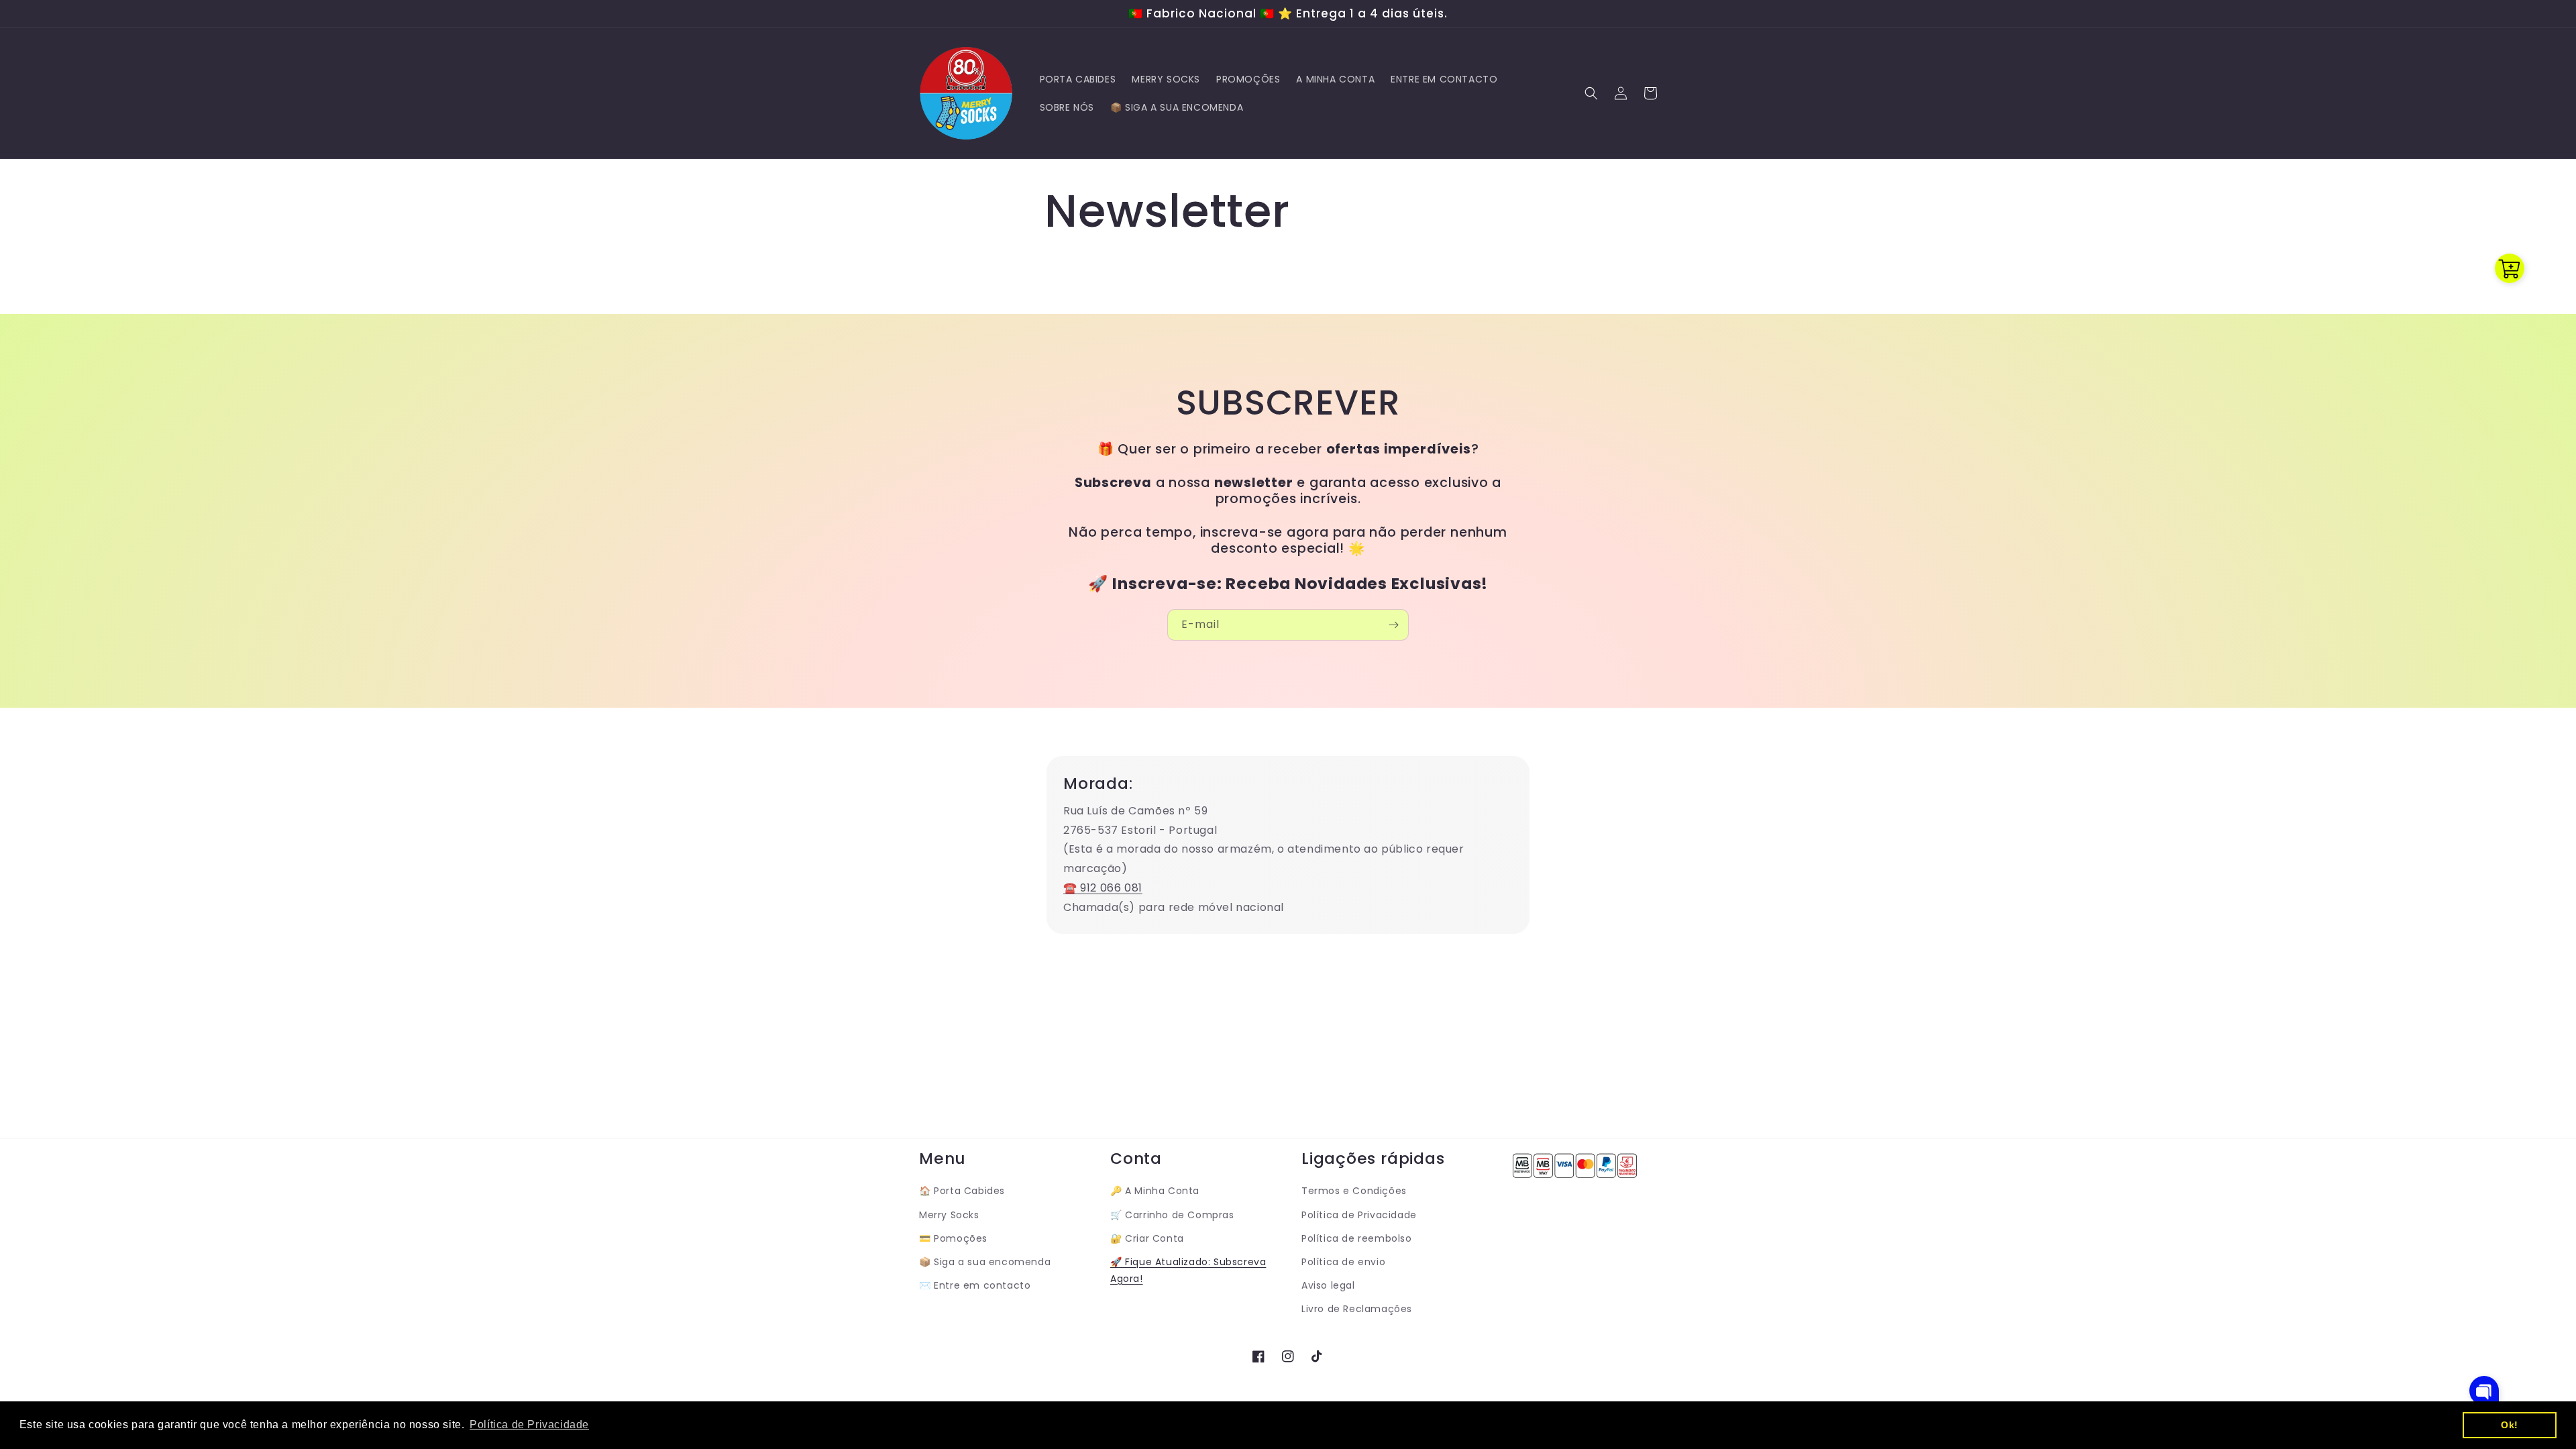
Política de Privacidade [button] (529, 1425)
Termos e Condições (1354, 1191)
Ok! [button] (2510, 1425)
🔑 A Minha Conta (1155, 1191)
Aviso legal (1328, 1285)
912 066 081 (1110, 888)
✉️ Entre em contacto (975, 1285)
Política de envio (1343, 1262)
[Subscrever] (1393, 625)
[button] (1591, 93)
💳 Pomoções (953, 1238)
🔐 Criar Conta (1147, 1238)
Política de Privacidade (1359, 1215)
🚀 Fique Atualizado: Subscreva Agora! (1188, 1270)
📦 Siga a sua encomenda (985, 1262)
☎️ (1070, 888)
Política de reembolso (1357, 1238)
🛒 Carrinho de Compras (1172, 1215)
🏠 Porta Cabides (962, 1191)
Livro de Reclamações (1357, 1309)
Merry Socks (949, 1215)
